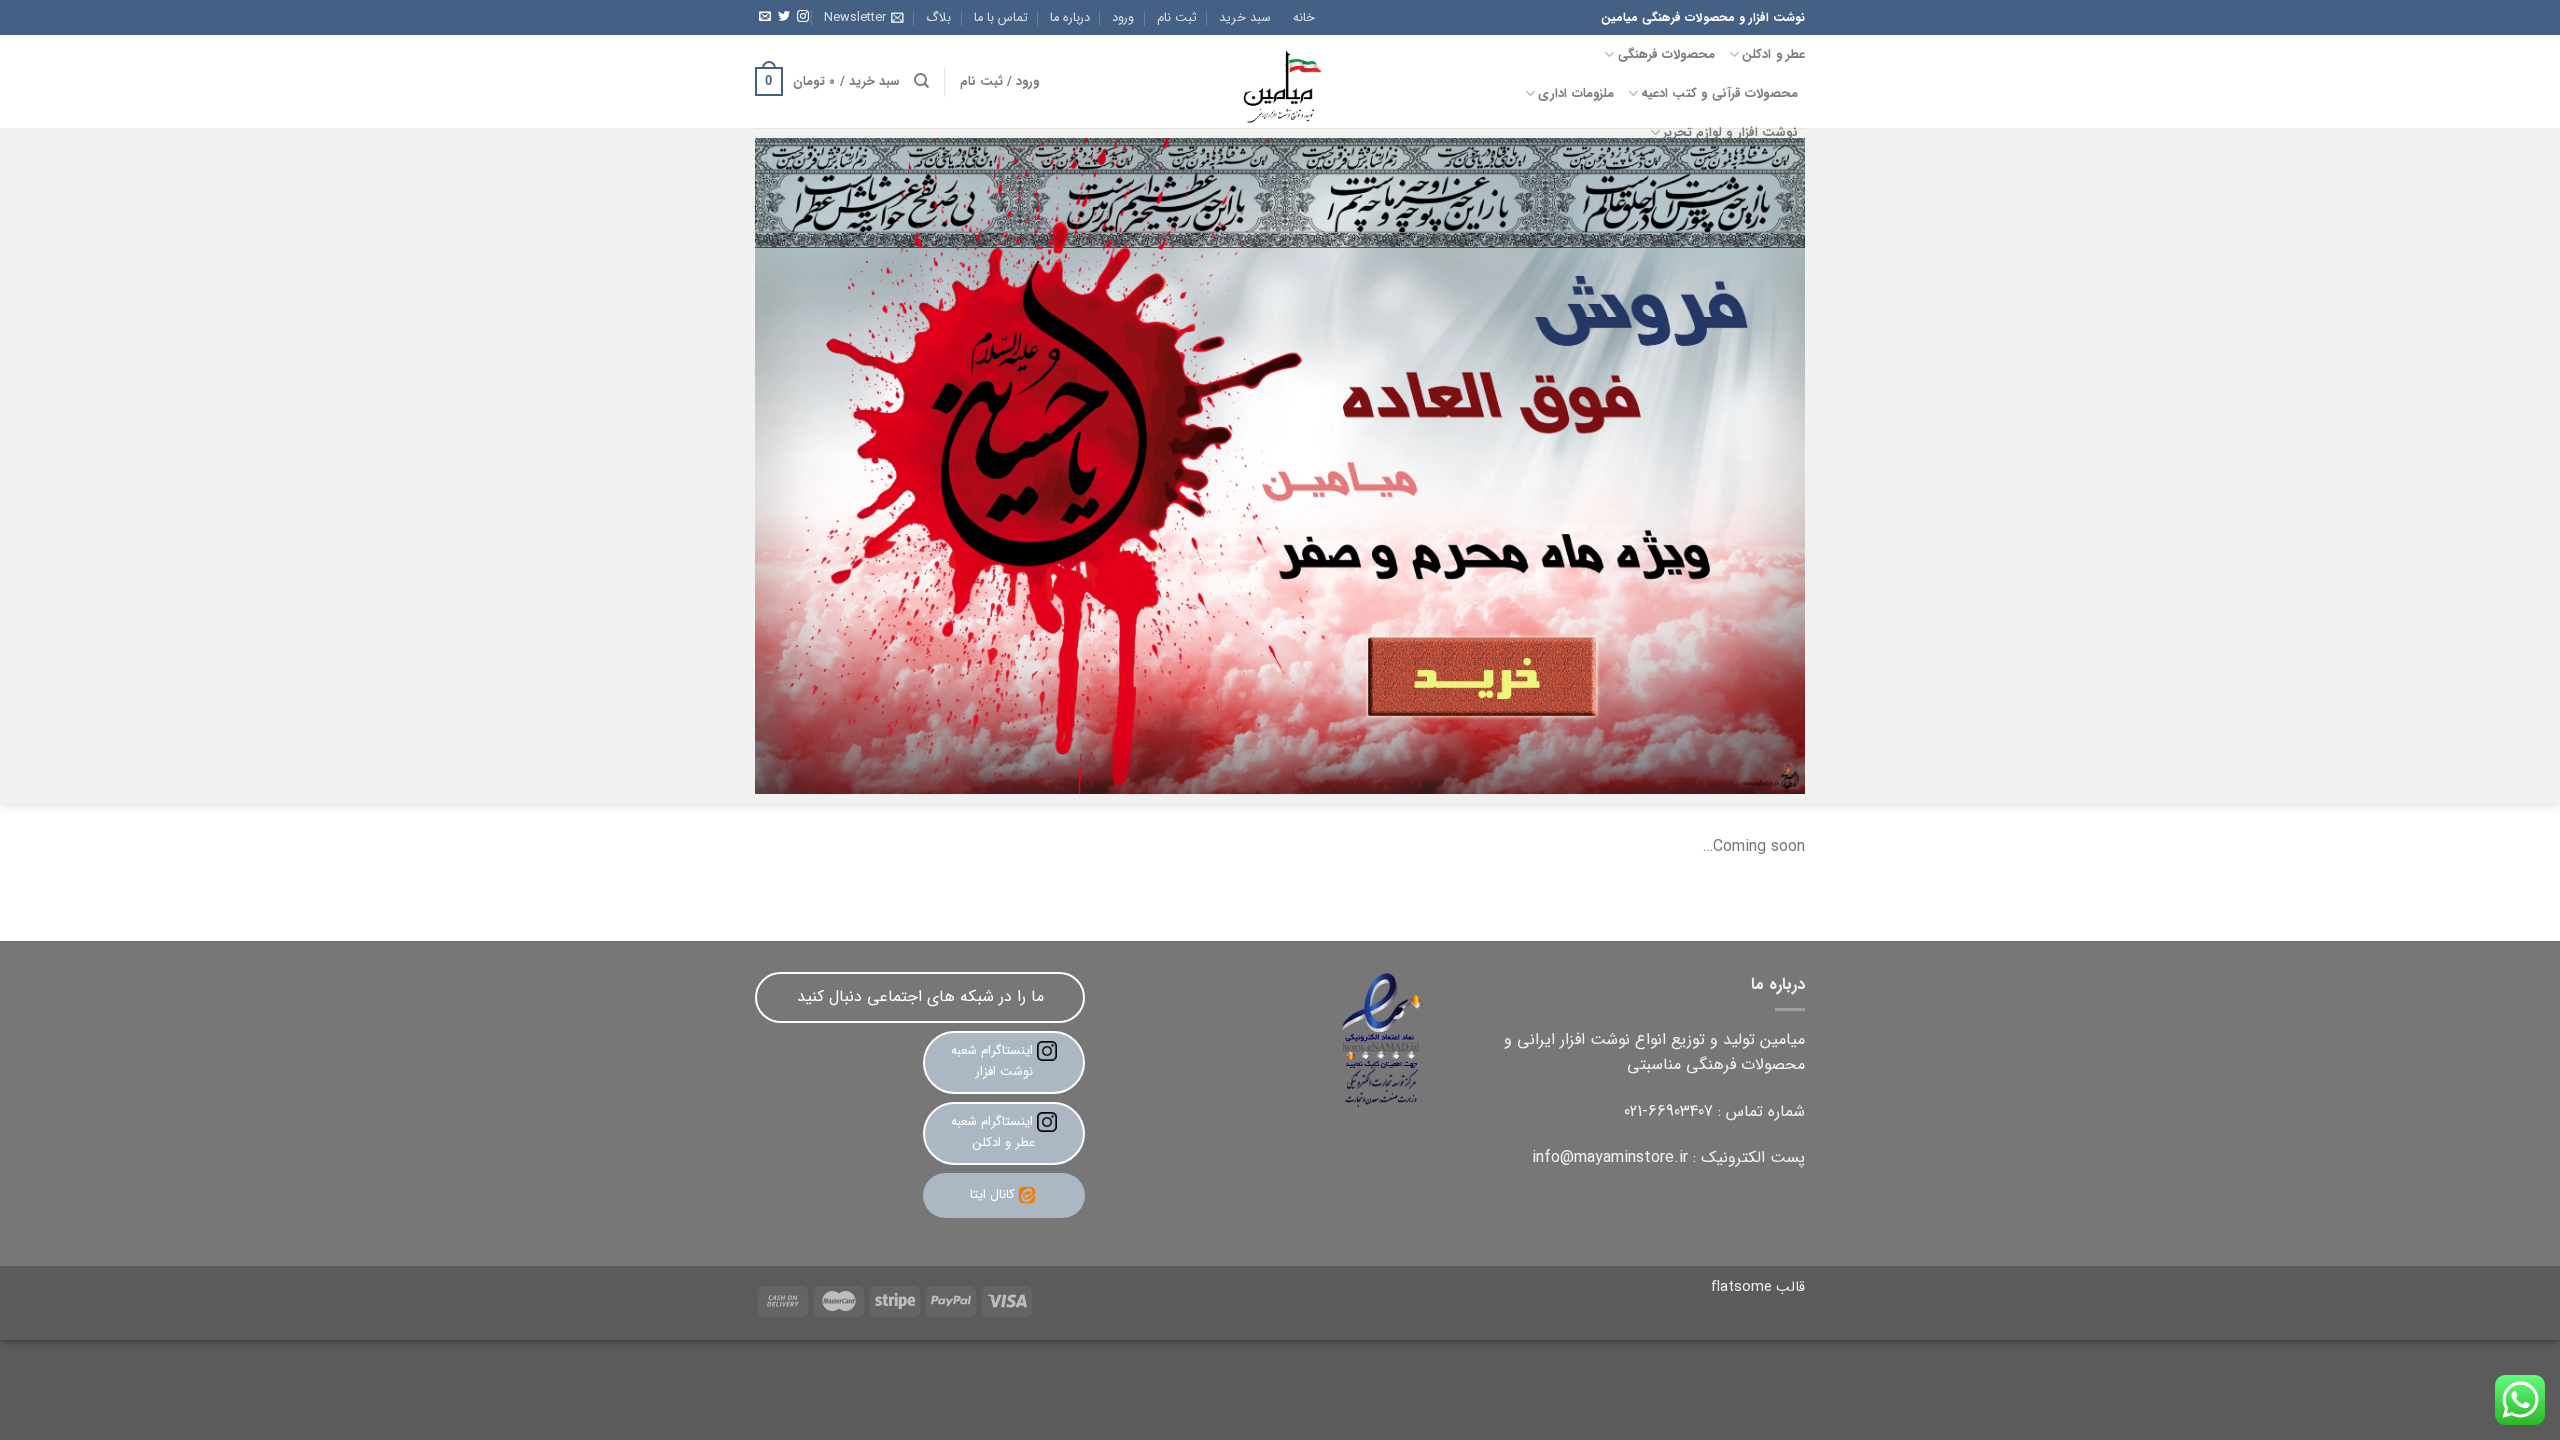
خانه (1304, 18)
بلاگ (938, 18)
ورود (1123, 18)
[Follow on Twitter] (784, 17)
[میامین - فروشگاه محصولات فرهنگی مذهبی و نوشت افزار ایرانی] (1280, 81)
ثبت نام (1177, 18)
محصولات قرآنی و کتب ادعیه (1719, 94)
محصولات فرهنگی (1666, 55)
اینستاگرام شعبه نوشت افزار (994, 1061)
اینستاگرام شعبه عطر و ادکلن (994, 1132)
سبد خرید (1245, 18)
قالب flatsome (1758, 1287)
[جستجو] (921, 81)
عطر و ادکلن (1773, 55)
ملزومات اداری (1575, 94)
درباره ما (1070, 18)
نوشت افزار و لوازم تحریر (1730, 133)
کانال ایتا (992, 1194)
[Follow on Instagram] (803, 17)
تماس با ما (1001, 18)
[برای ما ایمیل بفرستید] (765, 17)
